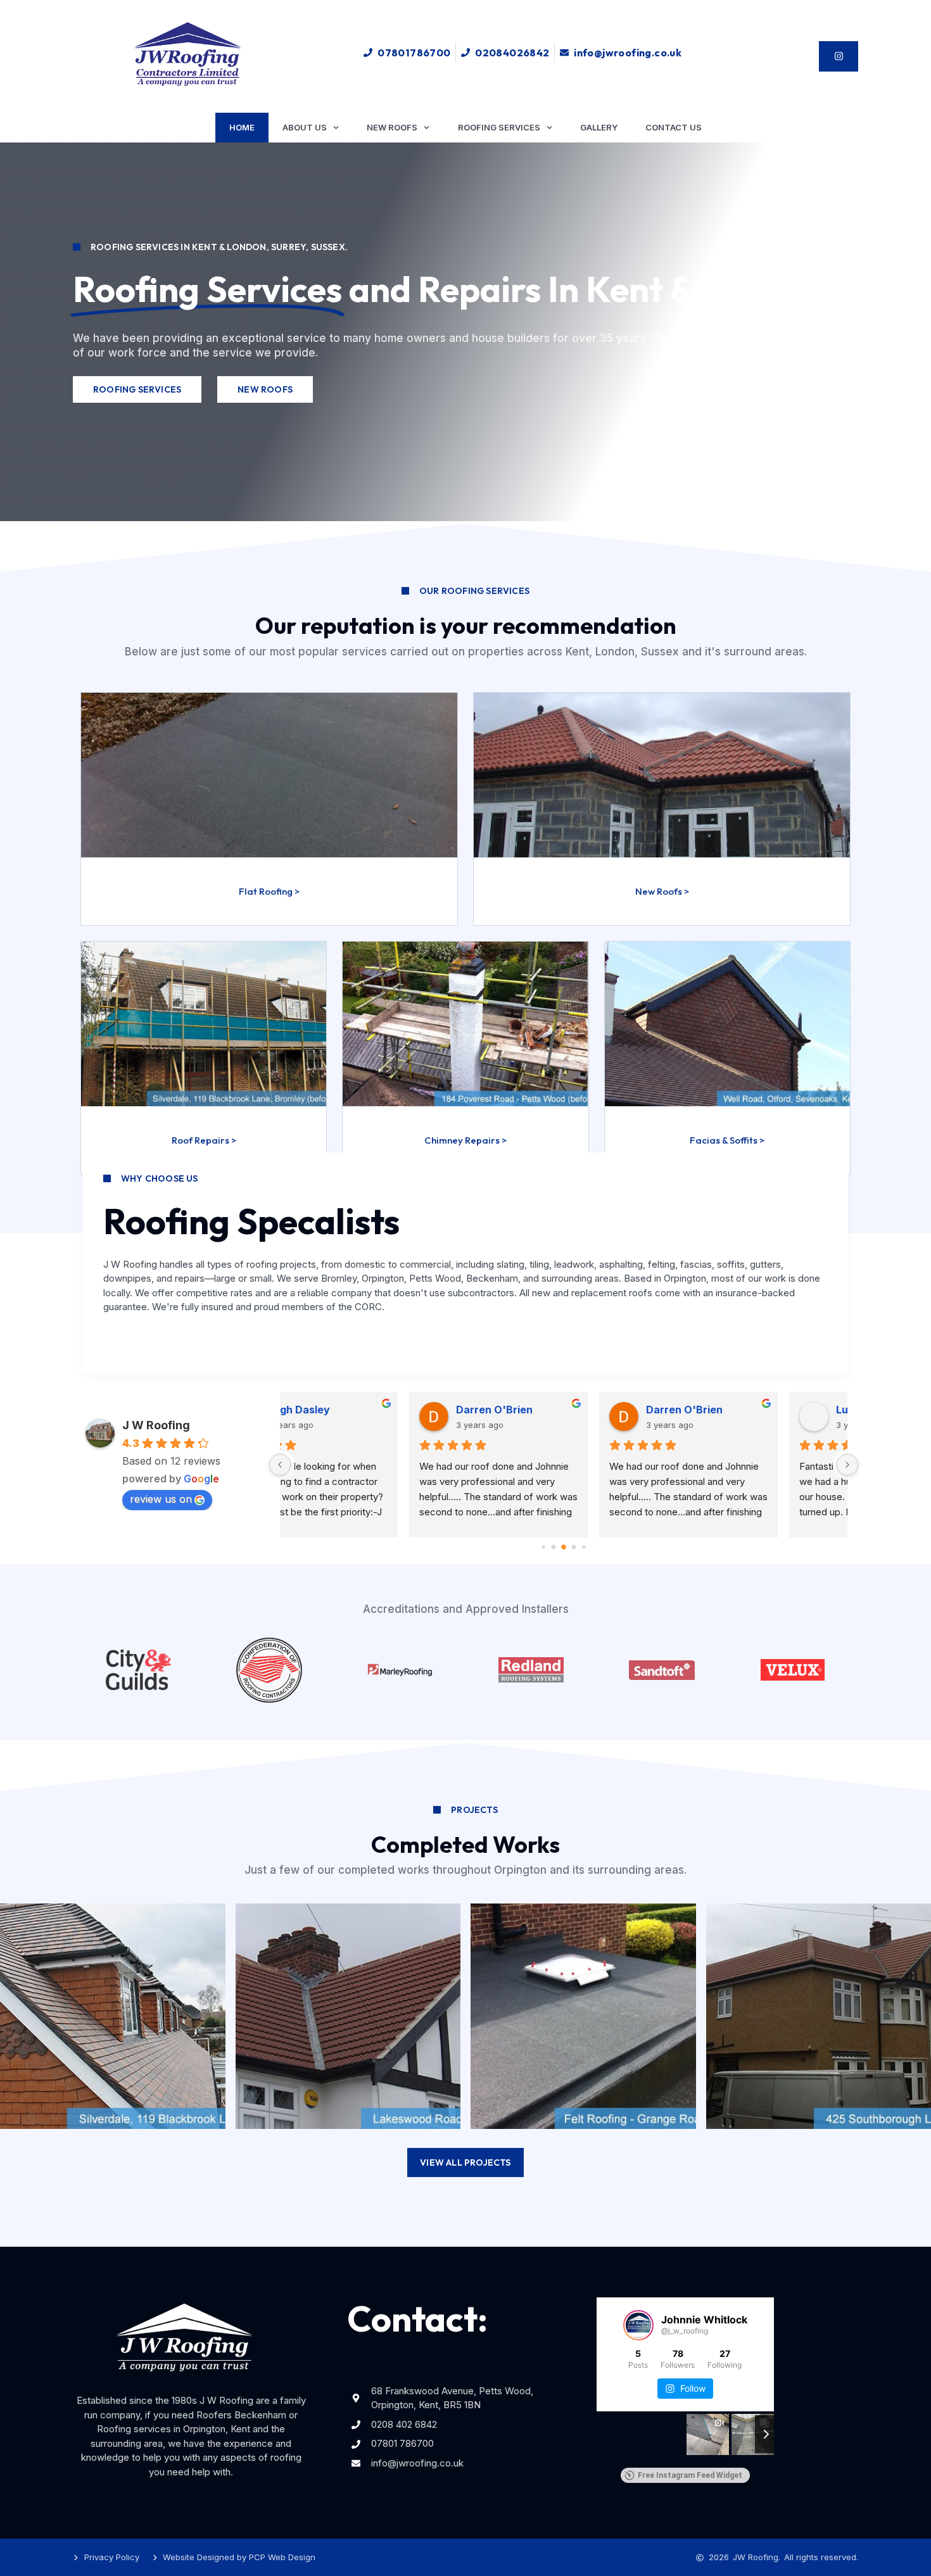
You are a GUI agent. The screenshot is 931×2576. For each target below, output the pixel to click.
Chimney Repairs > (465, 1140)
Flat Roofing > (269, 891)
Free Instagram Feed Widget (690, 2475)
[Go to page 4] (584, 1547)
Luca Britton (363, 1410)
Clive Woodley (747, 1410)
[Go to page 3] (574, 1547)
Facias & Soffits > (727, 1140)
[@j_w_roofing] (638, 2325)
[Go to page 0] (543, 1547)
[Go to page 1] (554, 1547)
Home (242, 127)
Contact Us (674, 127)
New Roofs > (662, 891)
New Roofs (392, 127)
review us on (161, 1499)
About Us (305, 127)
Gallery (599, 127)
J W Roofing (156, 1425)
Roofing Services (499, 127)
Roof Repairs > (204, 1140)
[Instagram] (839, 56)
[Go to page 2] (564, 1547)
